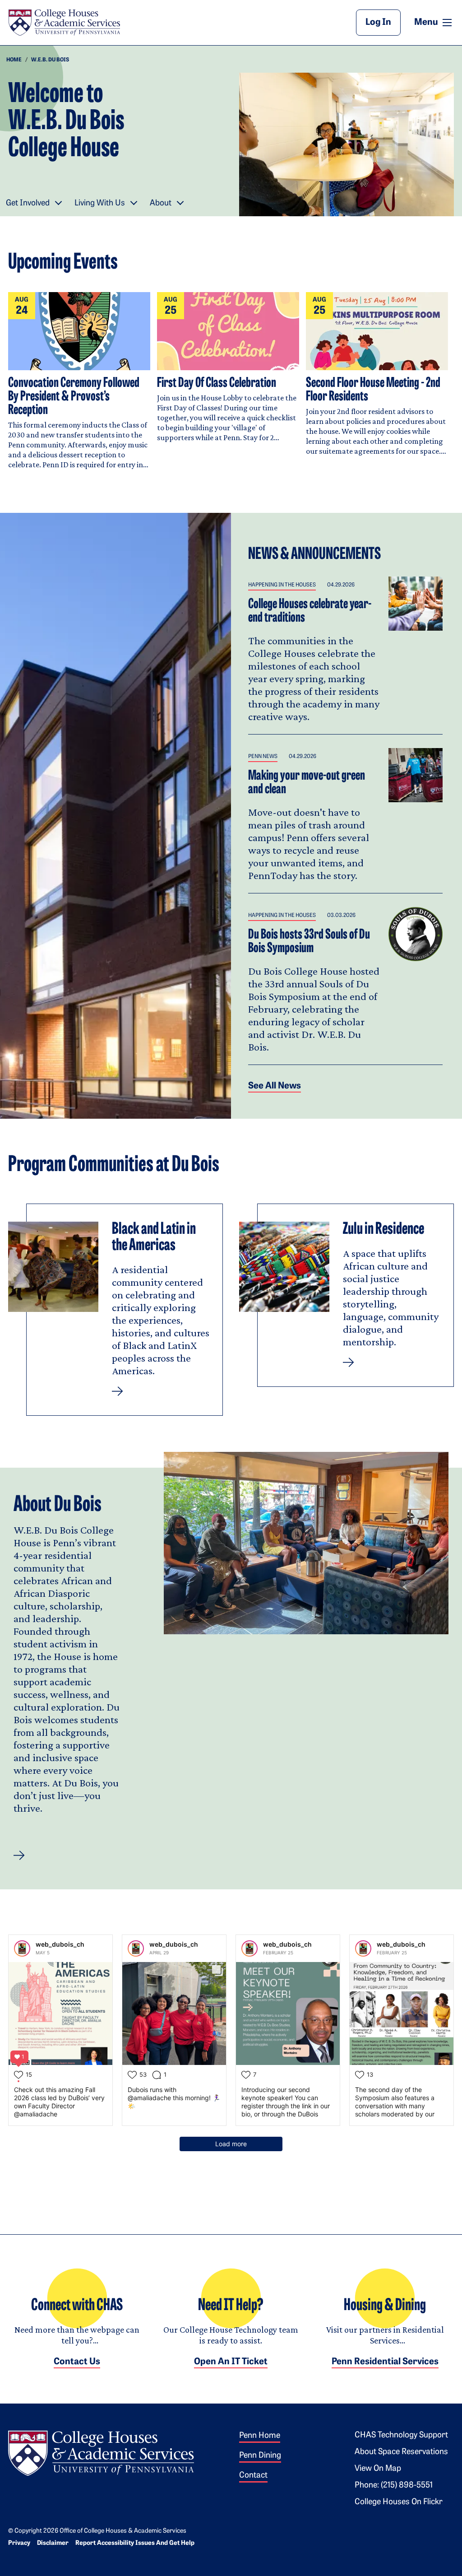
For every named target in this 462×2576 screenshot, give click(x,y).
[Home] (64, 23)
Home (14, 60)
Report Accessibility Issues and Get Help (135, 2543)
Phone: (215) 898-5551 (394, 2486)
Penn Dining (260, 2456)
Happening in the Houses (282, 585)
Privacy (19, 2543)
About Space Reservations (401, 2452)
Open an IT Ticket (231, 2362)
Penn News (263, 757)
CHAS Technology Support (401, 2436)
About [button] (161, 204)
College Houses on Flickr (399, 2502)
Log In (378, 23)
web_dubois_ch (60, 1944)
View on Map (378, 2469)
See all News (275, 1086)
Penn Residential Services (385, 2362)
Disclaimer (53, 2543)
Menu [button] (434, 22)
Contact (253, 2476)
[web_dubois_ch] (22, 1948)
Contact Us (77, 2362)
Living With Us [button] (100, 204)
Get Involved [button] (28, 204)
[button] (19, 1855)
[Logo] (101, 2452)
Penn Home (260, 2436)
